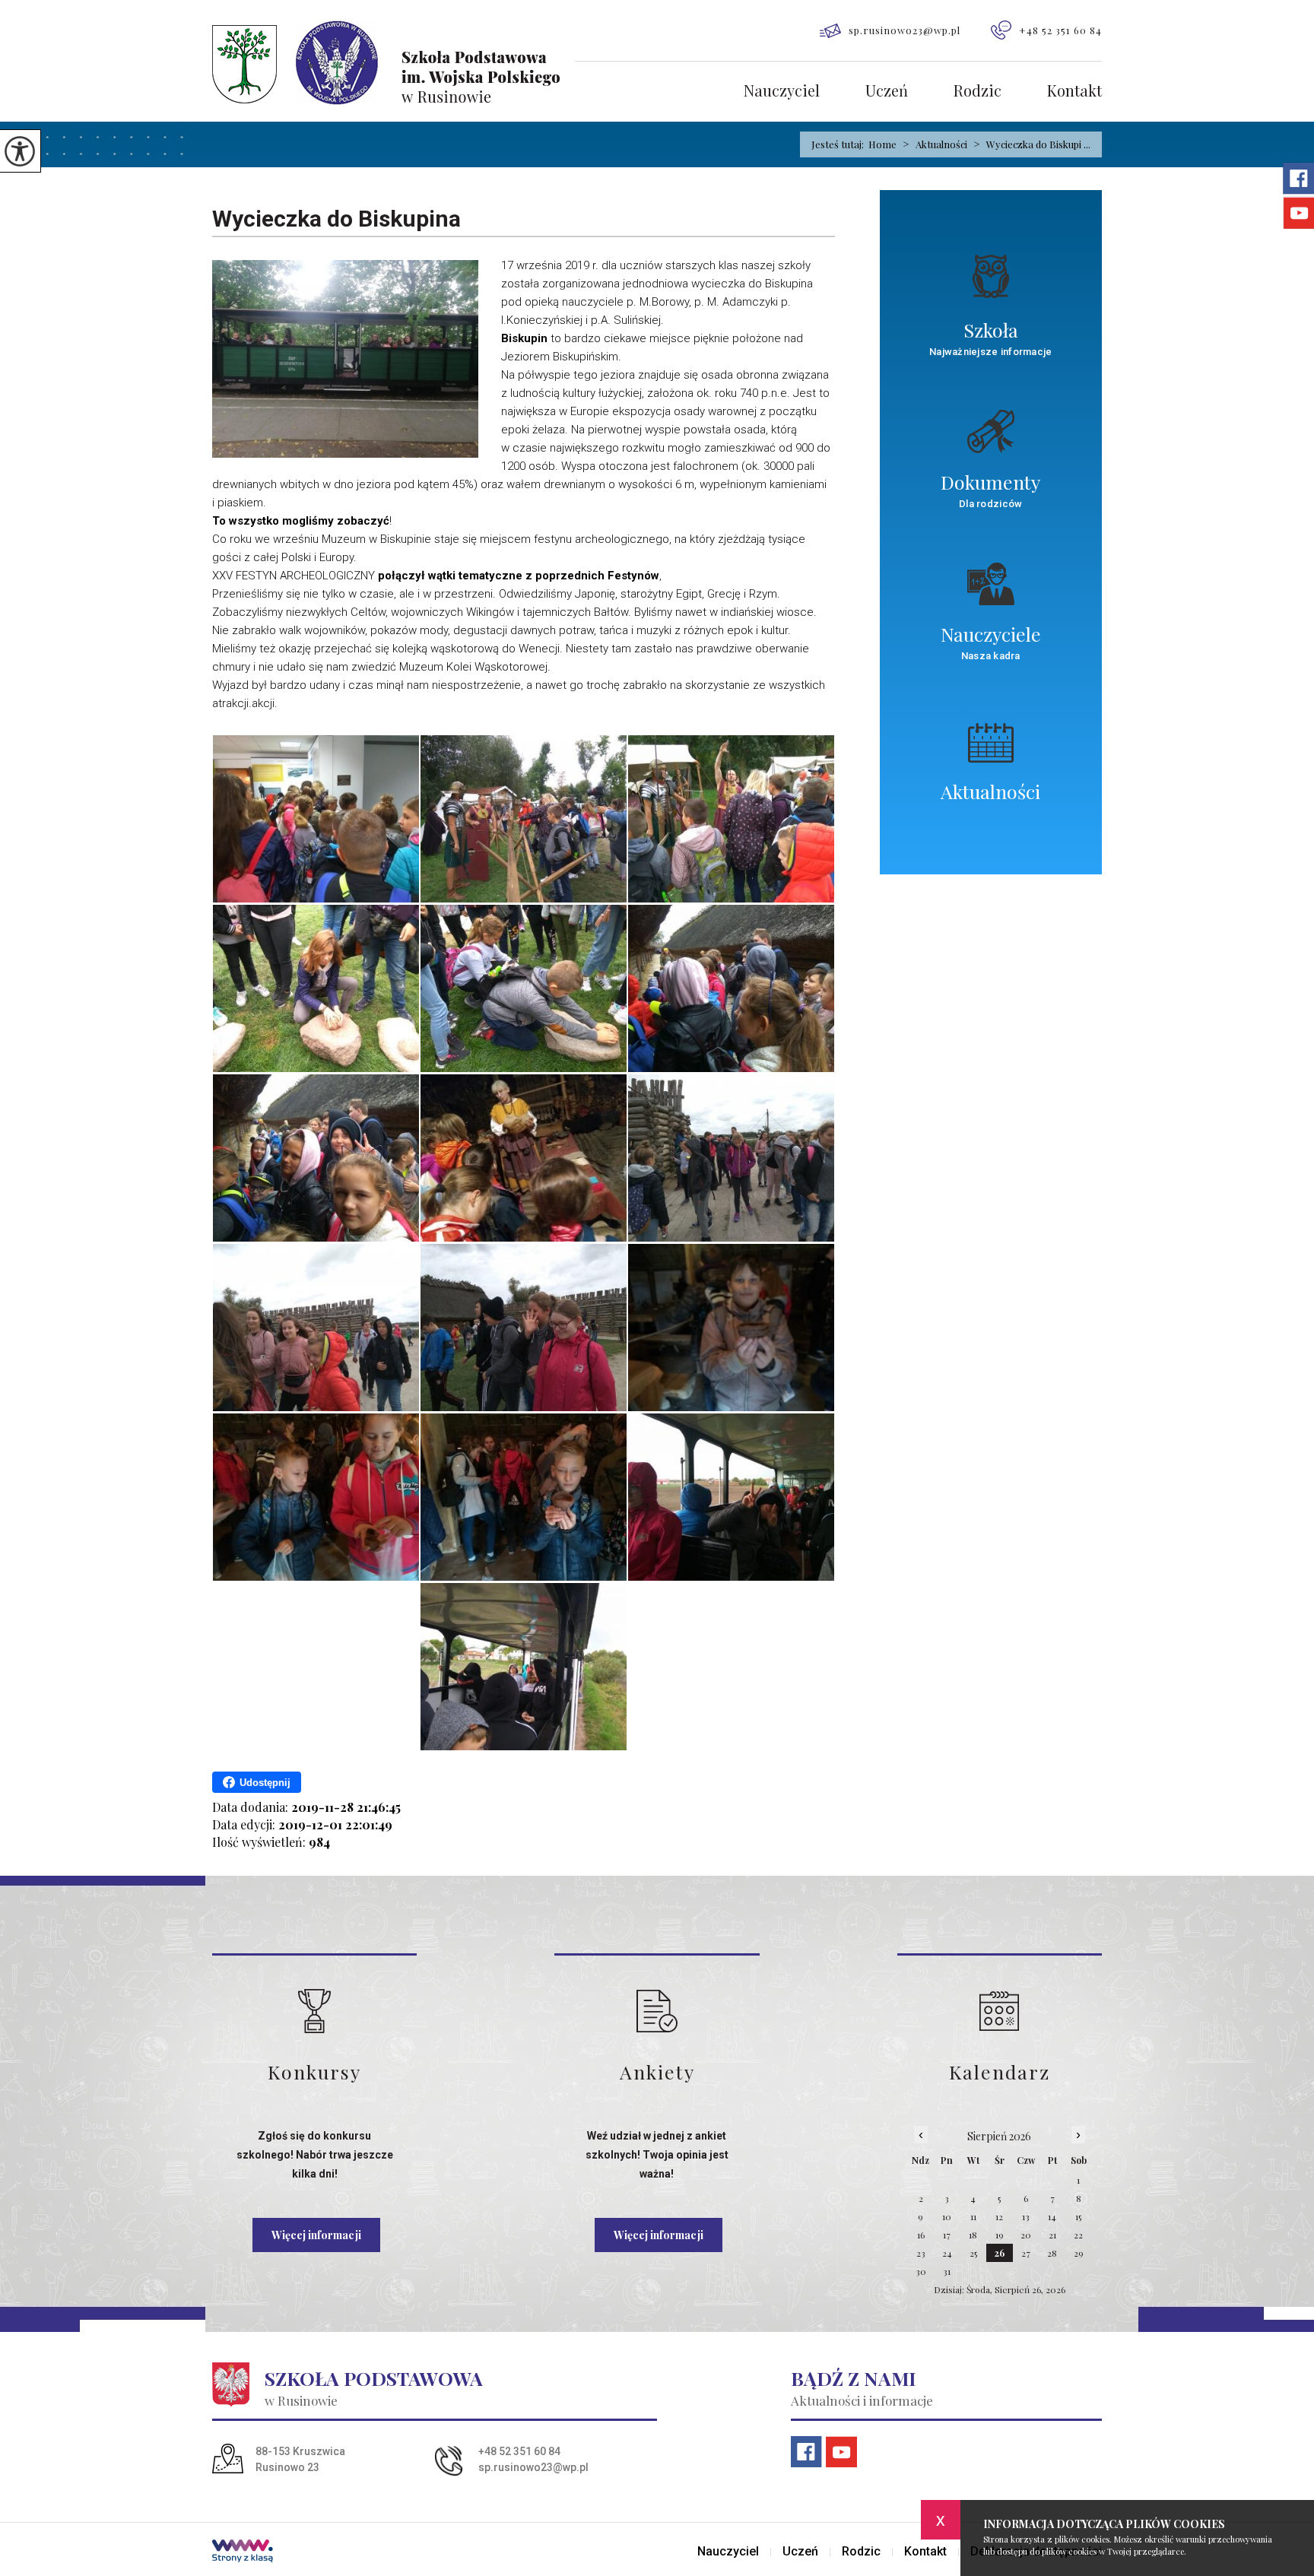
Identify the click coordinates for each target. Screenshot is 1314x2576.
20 (1026, 2235)
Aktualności (935, 144)
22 (1078, 2235)
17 (947, 2235)
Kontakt (1074, 92)
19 (1000, 2235)
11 (973, 2216)
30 (921, 2271)
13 (1026, 2216)
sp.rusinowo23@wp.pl (905, 30)
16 (921, 2235)
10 (947, 2216)
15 (1078, 2216)
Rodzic (978, 92)
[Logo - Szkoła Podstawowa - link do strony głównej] (394, 63)
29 (1079, 2253)
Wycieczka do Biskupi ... (1032, 144)
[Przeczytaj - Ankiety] (657, 2011)
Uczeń (887, 92)
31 (947, 2271)
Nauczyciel (782, 92)
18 (973, 2235)
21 (1052, 2235)
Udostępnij (265, 1783)
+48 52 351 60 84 (1060, 30)
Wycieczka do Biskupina (336, 219)
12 (999, 2216)
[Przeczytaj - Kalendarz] (1000, 2011)
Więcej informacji (316, 2235)
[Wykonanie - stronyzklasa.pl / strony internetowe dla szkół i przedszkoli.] (243, 2552)
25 (973, 2253)
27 (1026, 2253)
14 (1052, 2216)
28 (1052, 2253)
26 (1000, 2253)
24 (947, 2253)
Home (882, 144)
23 (921, 2253)
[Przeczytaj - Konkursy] (314, 2011)
